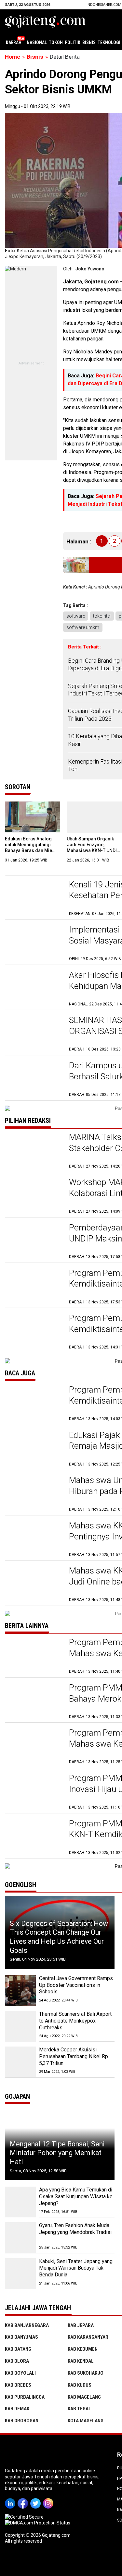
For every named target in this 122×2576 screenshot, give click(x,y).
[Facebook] (24, 2499)
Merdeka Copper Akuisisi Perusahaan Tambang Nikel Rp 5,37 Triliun (74, 2056)
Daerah (14, 42)
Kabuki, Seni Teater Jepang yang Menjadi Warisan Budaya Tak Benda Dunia (76, 2268)
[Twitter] (37, 2499)
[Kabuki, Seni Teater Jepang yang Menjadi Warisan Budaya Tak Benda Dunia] (20, 2274)
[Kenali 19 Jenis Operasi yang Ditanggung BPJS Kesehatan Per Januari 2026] (34, 898)
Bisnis (89, 42)
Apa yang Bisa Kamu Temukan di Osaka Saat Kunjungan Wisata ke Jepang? (76, 2196)
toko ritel (102, 616)
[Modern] (15, 269)
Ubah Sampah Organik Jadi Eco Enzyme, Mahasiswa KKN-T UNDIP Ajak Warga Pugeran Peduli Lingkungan (93, 851)
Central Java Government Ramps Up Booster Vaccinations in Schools (76, 1985)
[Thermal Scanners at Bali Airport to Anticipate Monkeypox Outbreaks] (20, 2026)
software (76, 616)
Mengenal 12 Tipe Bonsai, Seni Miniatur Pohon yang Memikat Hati (57, 2153)
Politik (73, 42)
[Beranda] (46, 21)
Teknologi (109, 42)
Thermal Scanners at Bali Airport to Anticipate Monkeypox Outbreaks (75, 2021)
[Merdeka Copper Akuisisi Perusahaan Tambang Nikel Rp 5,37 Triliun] (20, 2062)
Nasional (37, 42)
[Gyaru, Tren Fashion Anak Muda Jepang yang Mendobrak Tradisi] (20, 2238)
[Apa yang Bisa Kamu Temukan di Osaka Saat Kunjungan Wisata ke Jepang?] (20, 2202)
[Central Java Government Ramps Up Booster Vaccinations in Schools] (20, 1991)
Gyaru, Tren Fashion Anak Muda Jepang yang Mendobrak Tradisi (75, 2229)
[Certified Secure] (25, 2517)
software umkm (83, 627)
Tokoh (56, 42)
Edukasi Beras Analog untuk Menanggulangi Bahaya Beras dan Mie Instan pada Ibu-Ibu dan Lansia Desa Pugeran (30, 851)
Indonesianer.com (104, 5)
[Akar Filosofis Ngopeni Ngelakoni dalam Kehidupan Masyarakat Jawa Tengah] (34, 988)
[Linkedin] (11, 2499)
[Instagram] (49, 2499)
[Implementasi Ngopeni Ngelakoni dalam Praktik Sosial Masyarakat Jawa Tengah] (34, 943)
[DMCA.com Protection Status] (38, 2523)
